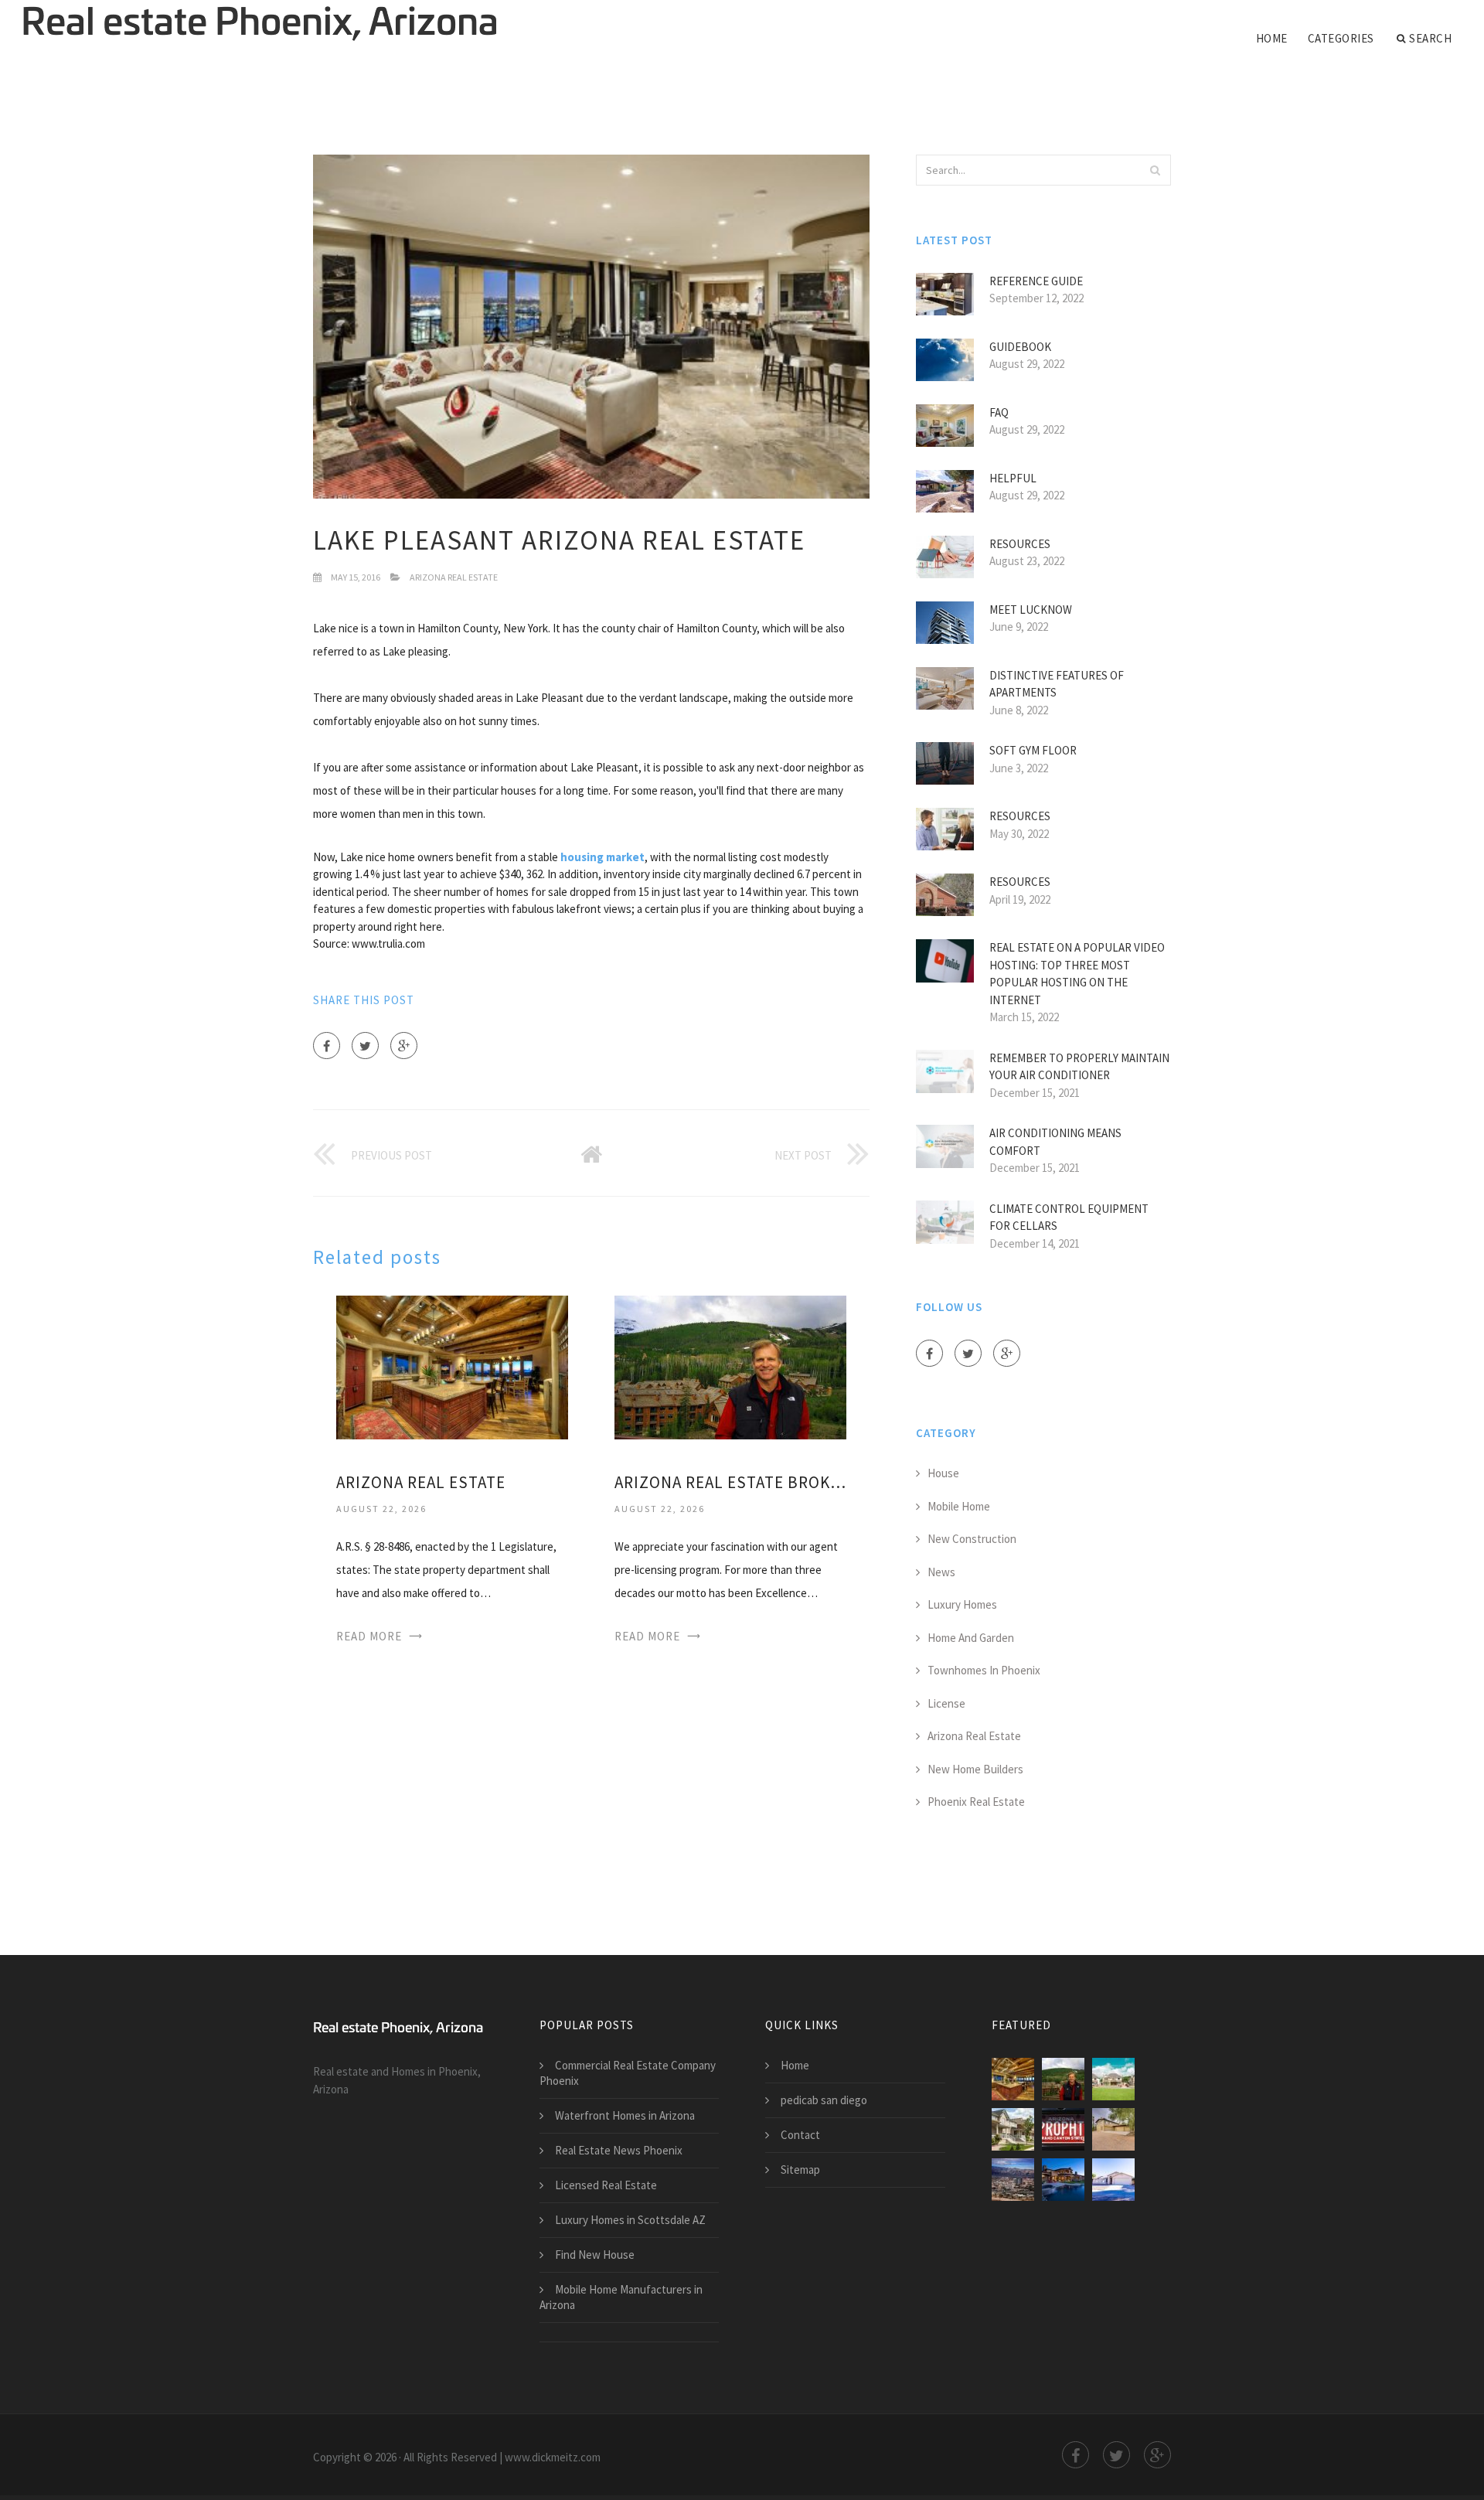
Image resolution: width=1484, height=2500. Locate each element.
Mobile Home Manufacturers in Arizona (621, 2297)
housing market (602, 857)
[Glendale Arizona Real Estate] (1063, 2180)
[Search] (1155, 170)
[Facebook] (327, 1046)
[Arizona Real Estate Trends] (1013, 2180)
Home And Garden (971, 1638)
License (946, 1703)
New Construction (972, 1539)
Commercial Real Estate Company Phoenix (628, 2073)
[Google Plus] (404, 1046)
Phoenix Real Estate (976, 1802)
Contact (800, 2135)
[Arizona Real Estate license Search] (1013, 2129)
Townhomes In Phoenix (984, 1670)
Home (1272, 38)
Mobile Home (959, 1506)
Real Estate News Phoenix (619, 2150)
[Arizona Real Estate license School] (1113, 2129)
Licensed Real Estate (606, 2185)
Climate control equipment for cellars (1069, 1218)
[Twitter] (365, 1046)
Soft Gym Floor (1033, 750)
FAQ (999, 412)
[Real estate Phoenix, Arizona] (260, 25)
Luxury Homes (962, 1604)
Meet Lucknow (1031, 610)
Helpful (1013, 478)
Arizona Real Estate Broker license (730, 1482)
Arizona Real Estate (454, 577)
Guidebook (1020, 347)
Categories (1341, 38)
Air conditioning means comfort (1055, 1142)
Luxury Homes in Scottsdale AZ (630, 2220)
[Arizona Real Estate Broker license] (730, 1366)
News (941, 1572)
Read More (369, 1636)
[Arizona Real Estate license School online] (1113, 2079)
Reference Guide (1036, 281)
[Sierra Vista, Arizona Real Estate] (1113, 2180)
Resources (1020, 544)
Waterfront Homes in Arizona (625, 2115)
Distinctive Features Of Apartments (1057, 684)
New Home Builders (975, 1769)
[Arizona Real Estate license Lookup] (1063, 2129)
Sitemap (800, 2170)
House (943, 1473)
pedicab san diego (824, 2100)
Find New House (595, 2255)
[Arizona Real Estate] (452, 1366)
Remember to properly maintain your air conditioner (1079, 1067)
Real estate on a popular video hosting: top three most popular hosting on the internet (1077, 974)
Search (1430, 38)
